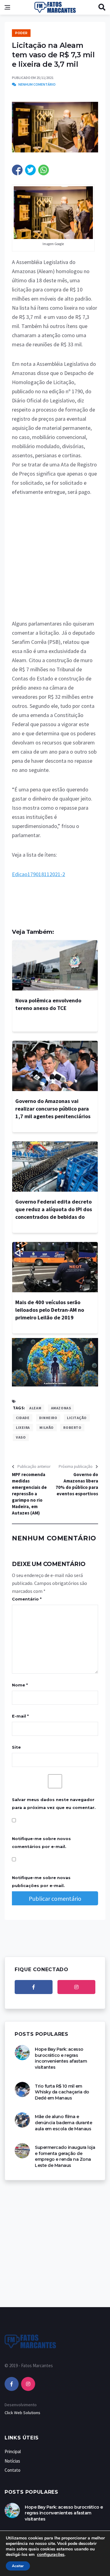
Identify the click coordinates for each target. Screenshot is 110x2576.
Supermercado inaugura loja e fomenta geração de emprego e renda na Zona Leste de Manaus (65, 2156)
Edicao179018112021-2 (38, 874)
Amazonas (61, 1408)
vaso (21, 1437)
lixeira (23, 1427)
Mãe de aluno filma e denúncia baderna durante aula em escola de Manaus (63, 2123)
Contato (13, 2470)
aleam (35, 1408)
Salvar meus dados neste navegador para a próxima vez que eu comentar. (54, 1804)
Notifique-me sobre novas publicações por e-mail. (41, 1882)
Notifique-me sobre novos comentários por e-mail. (41, 1843)
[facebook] (34, 1987)
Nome (20, 1685)
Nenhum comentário (37, 84)
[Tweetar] (30, 170)
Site (16, 1747)
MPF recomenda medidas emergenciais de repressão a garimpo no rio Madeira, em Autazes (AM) (29, 1494)
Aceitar (18, 2566)
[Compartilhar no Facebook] (17, 170)
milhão (46, 1427)
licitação (77, 1418)
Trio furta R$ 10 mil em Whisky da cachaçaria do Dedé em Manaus (62, 2092)
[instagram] (76, 1987)
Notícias (12, 2461)
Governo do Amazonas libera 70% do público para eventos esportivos (77, 1484)
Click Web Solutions (22, 2413)
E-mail (20, 1716)
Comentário (27, 1599)
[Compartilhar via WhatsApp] (44, 170)
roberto (72, 1427)
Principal (13, 2451)
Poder (21, 33)
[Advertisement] (55, 562)
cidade (23, 1418)
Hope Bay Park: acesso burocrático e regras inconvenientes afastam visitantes (61, 2058)
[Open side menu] (7, 7)
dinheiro (48, 1418)
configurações (51, 2555)
